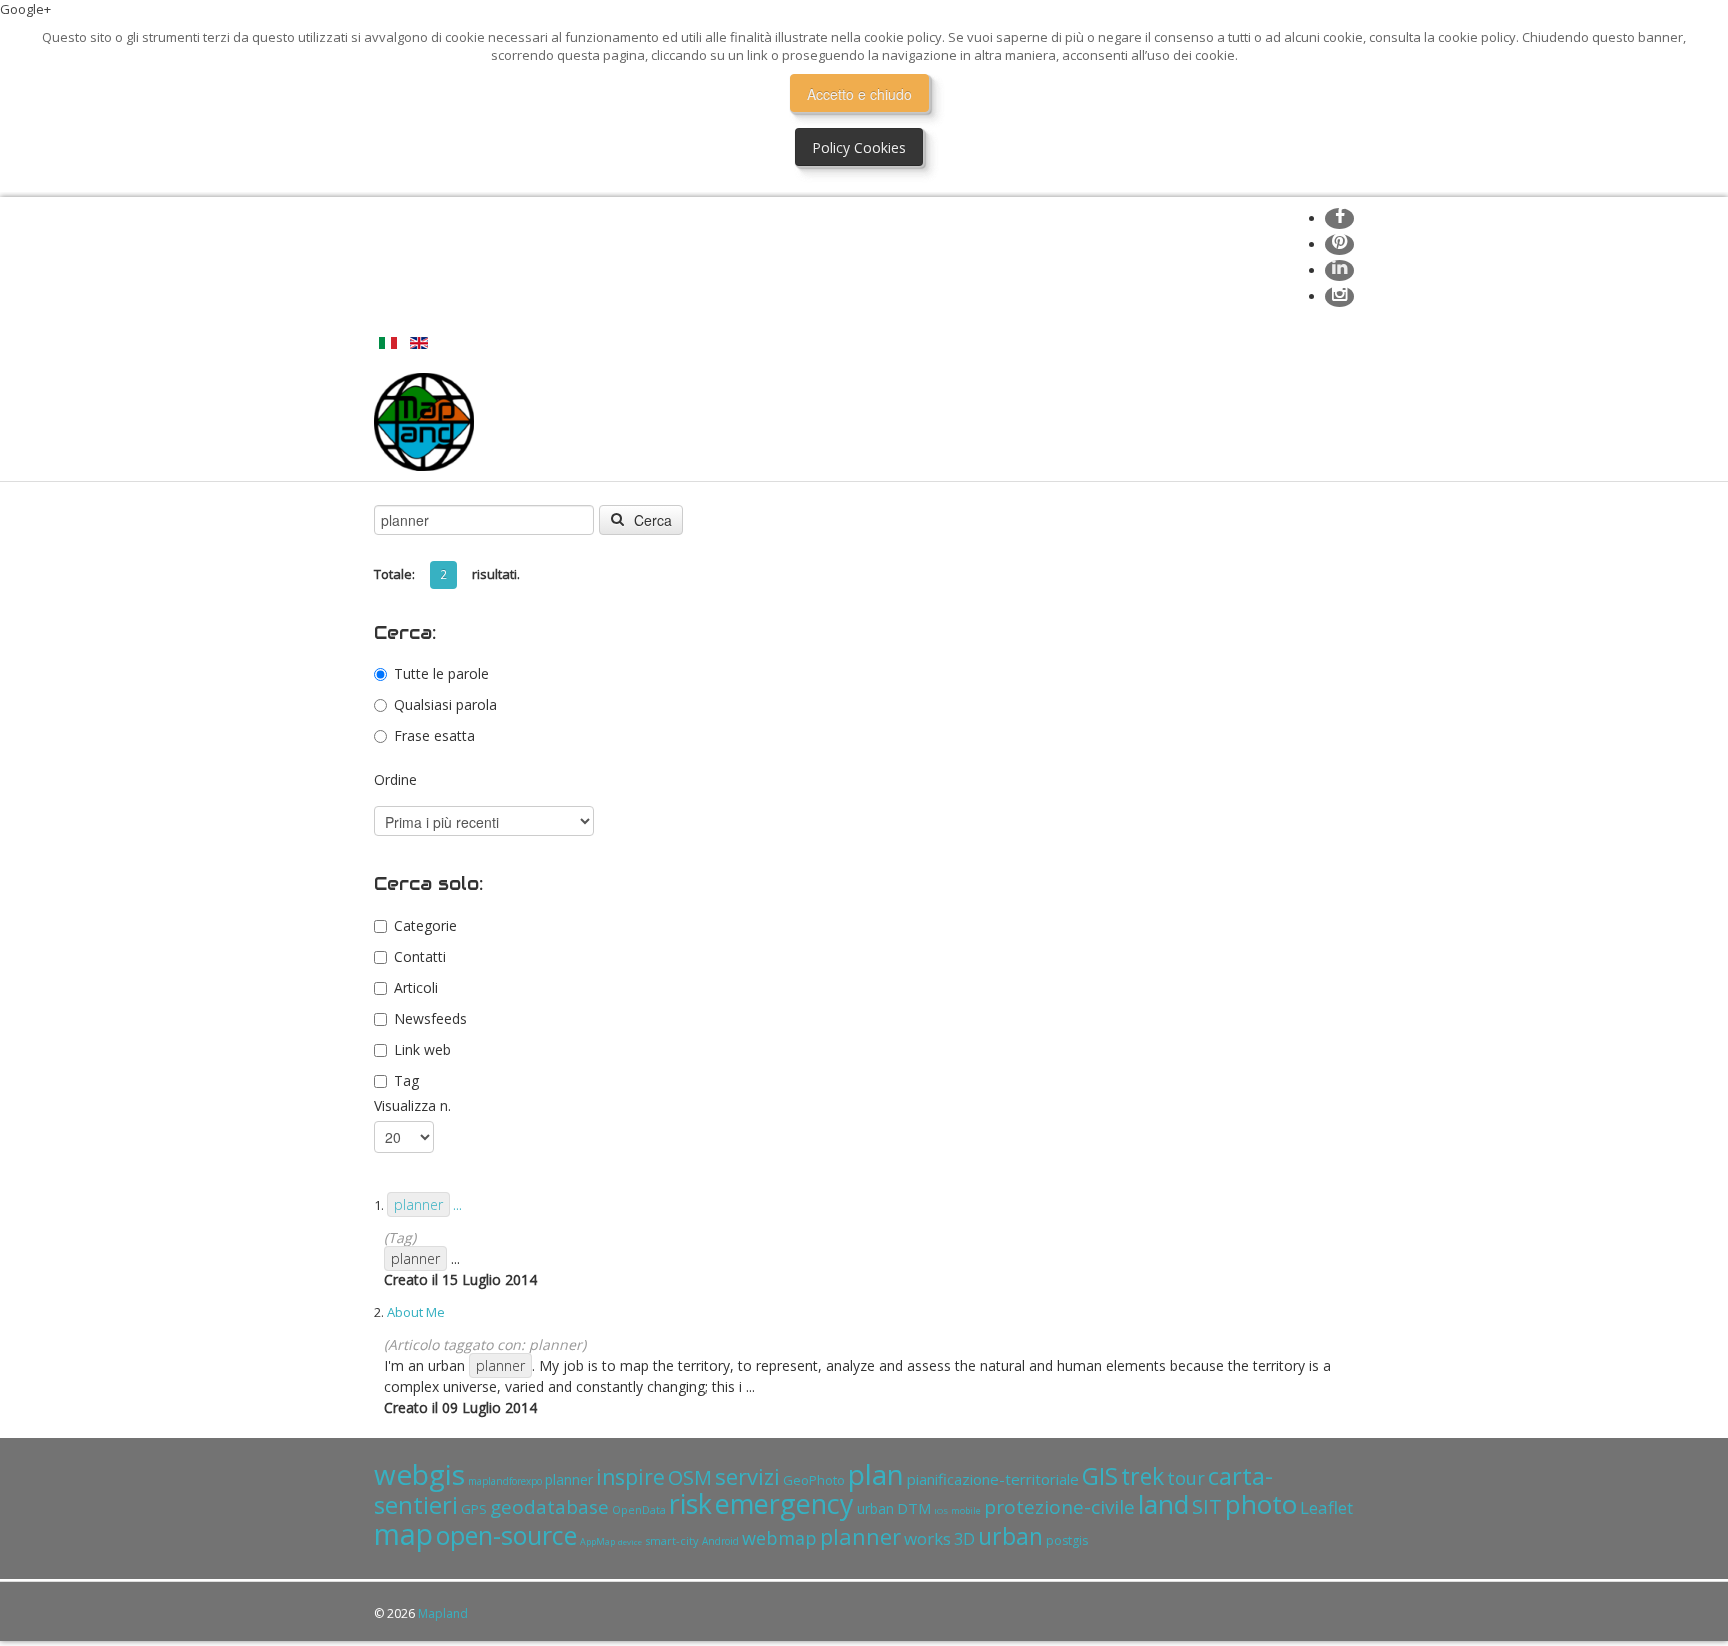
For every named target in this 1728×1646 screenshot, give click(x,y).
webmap (779, 1538)
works (927, 1538)
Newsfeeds (430, 1018)
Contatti (420, 956)
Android (720, 1541)
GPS (474, 1509)
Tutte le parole (441, 673)
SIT (1207, 1506)
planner (569, 1479)
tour (1186, 1478)
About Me (416, 1312)
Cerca (651, 520)
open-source (506, 1535)
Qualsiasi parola (445, 704)
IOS (941, 1510)
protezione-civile (1059, 1507)
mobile (966, 1510)
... (428, 1205)
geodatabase (549, 1507)
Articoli (416, 987)
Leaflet (1326, 1507)
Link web (422, 1049)
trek (1142, 1476)
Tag (406, 1080)
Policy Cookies (859, 147)
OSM (690, 1477)
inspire (630, 1477)
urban (875, 1508)
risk (690, 1503)
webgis (419, 1474)
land (1163, 1504)
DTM (914, 1508)
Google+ (25, 9)
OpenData (639, 1509)
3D (964, 1539)
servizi (747, 1476)
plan (876, 1474)
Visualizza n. (412, 1105)
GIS (1100, 1475)
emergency (784, 1503)
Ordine (395, 779)
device (630, 1541)
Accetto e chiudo (859, 94)
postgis (1067, 1540)
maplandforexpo (505, 1481)
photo (1261, 1504)
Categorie (425, 925)
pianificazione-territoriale (993, 1479)
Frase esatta (434, 735)
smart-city (672, 1540)
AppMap (597, 1541)
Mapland (443, 1613)
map (403, 1533)
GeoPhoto (814, 1480)
